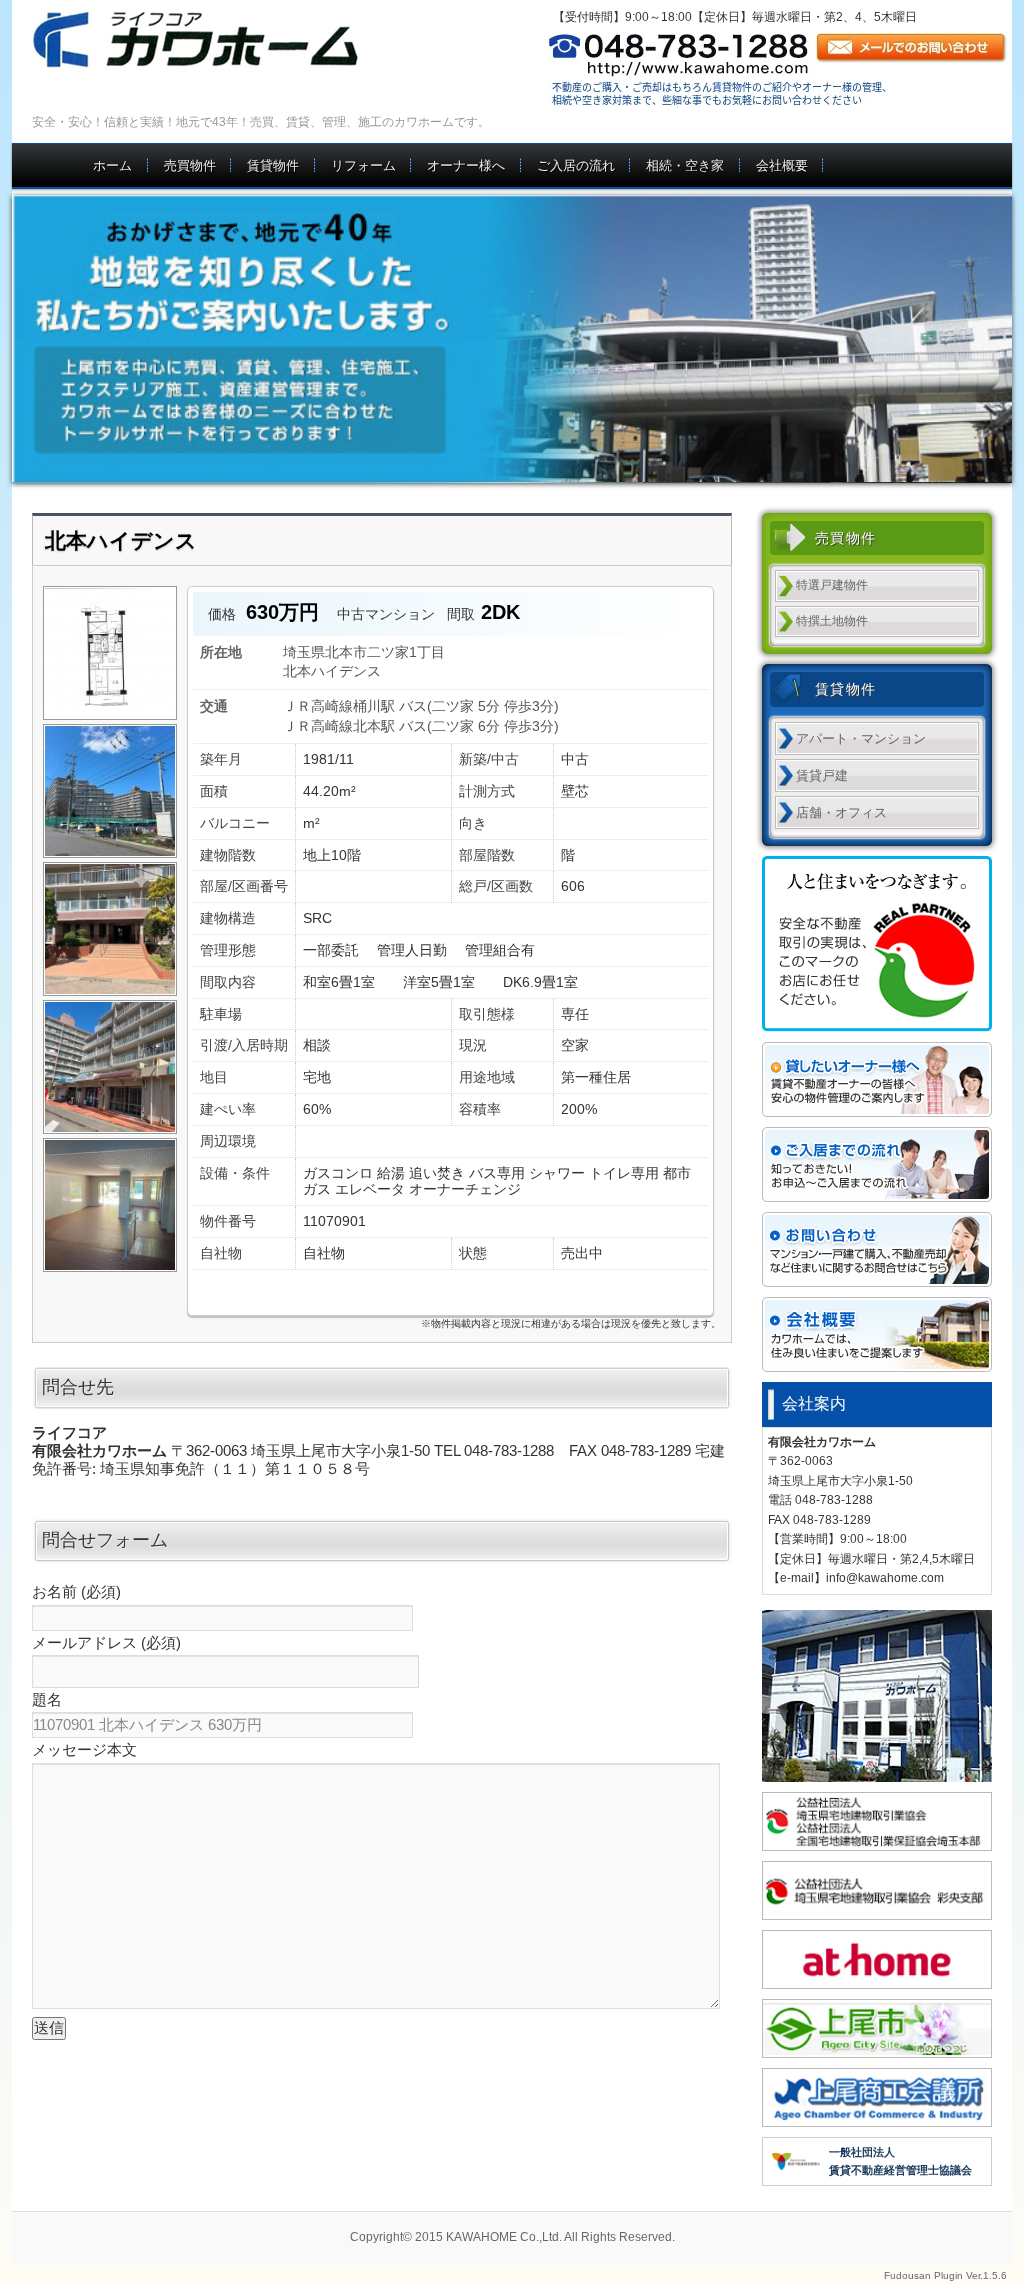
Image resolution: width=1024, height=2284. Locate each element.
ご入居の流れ (576, 165)
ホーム (112, 165)
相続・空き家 (685, 165)
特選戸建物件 (832, 585)
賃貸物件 (273, 165)
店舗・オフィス (841, 812)
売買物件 (190, 165)
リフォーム (363, 165)
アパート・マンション (861, 738)
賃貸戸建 (822, 775)
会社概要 (782, 165)
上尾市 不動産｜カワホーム (219, 40)
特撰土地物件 (832, 621)
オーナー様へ (466, 165)
